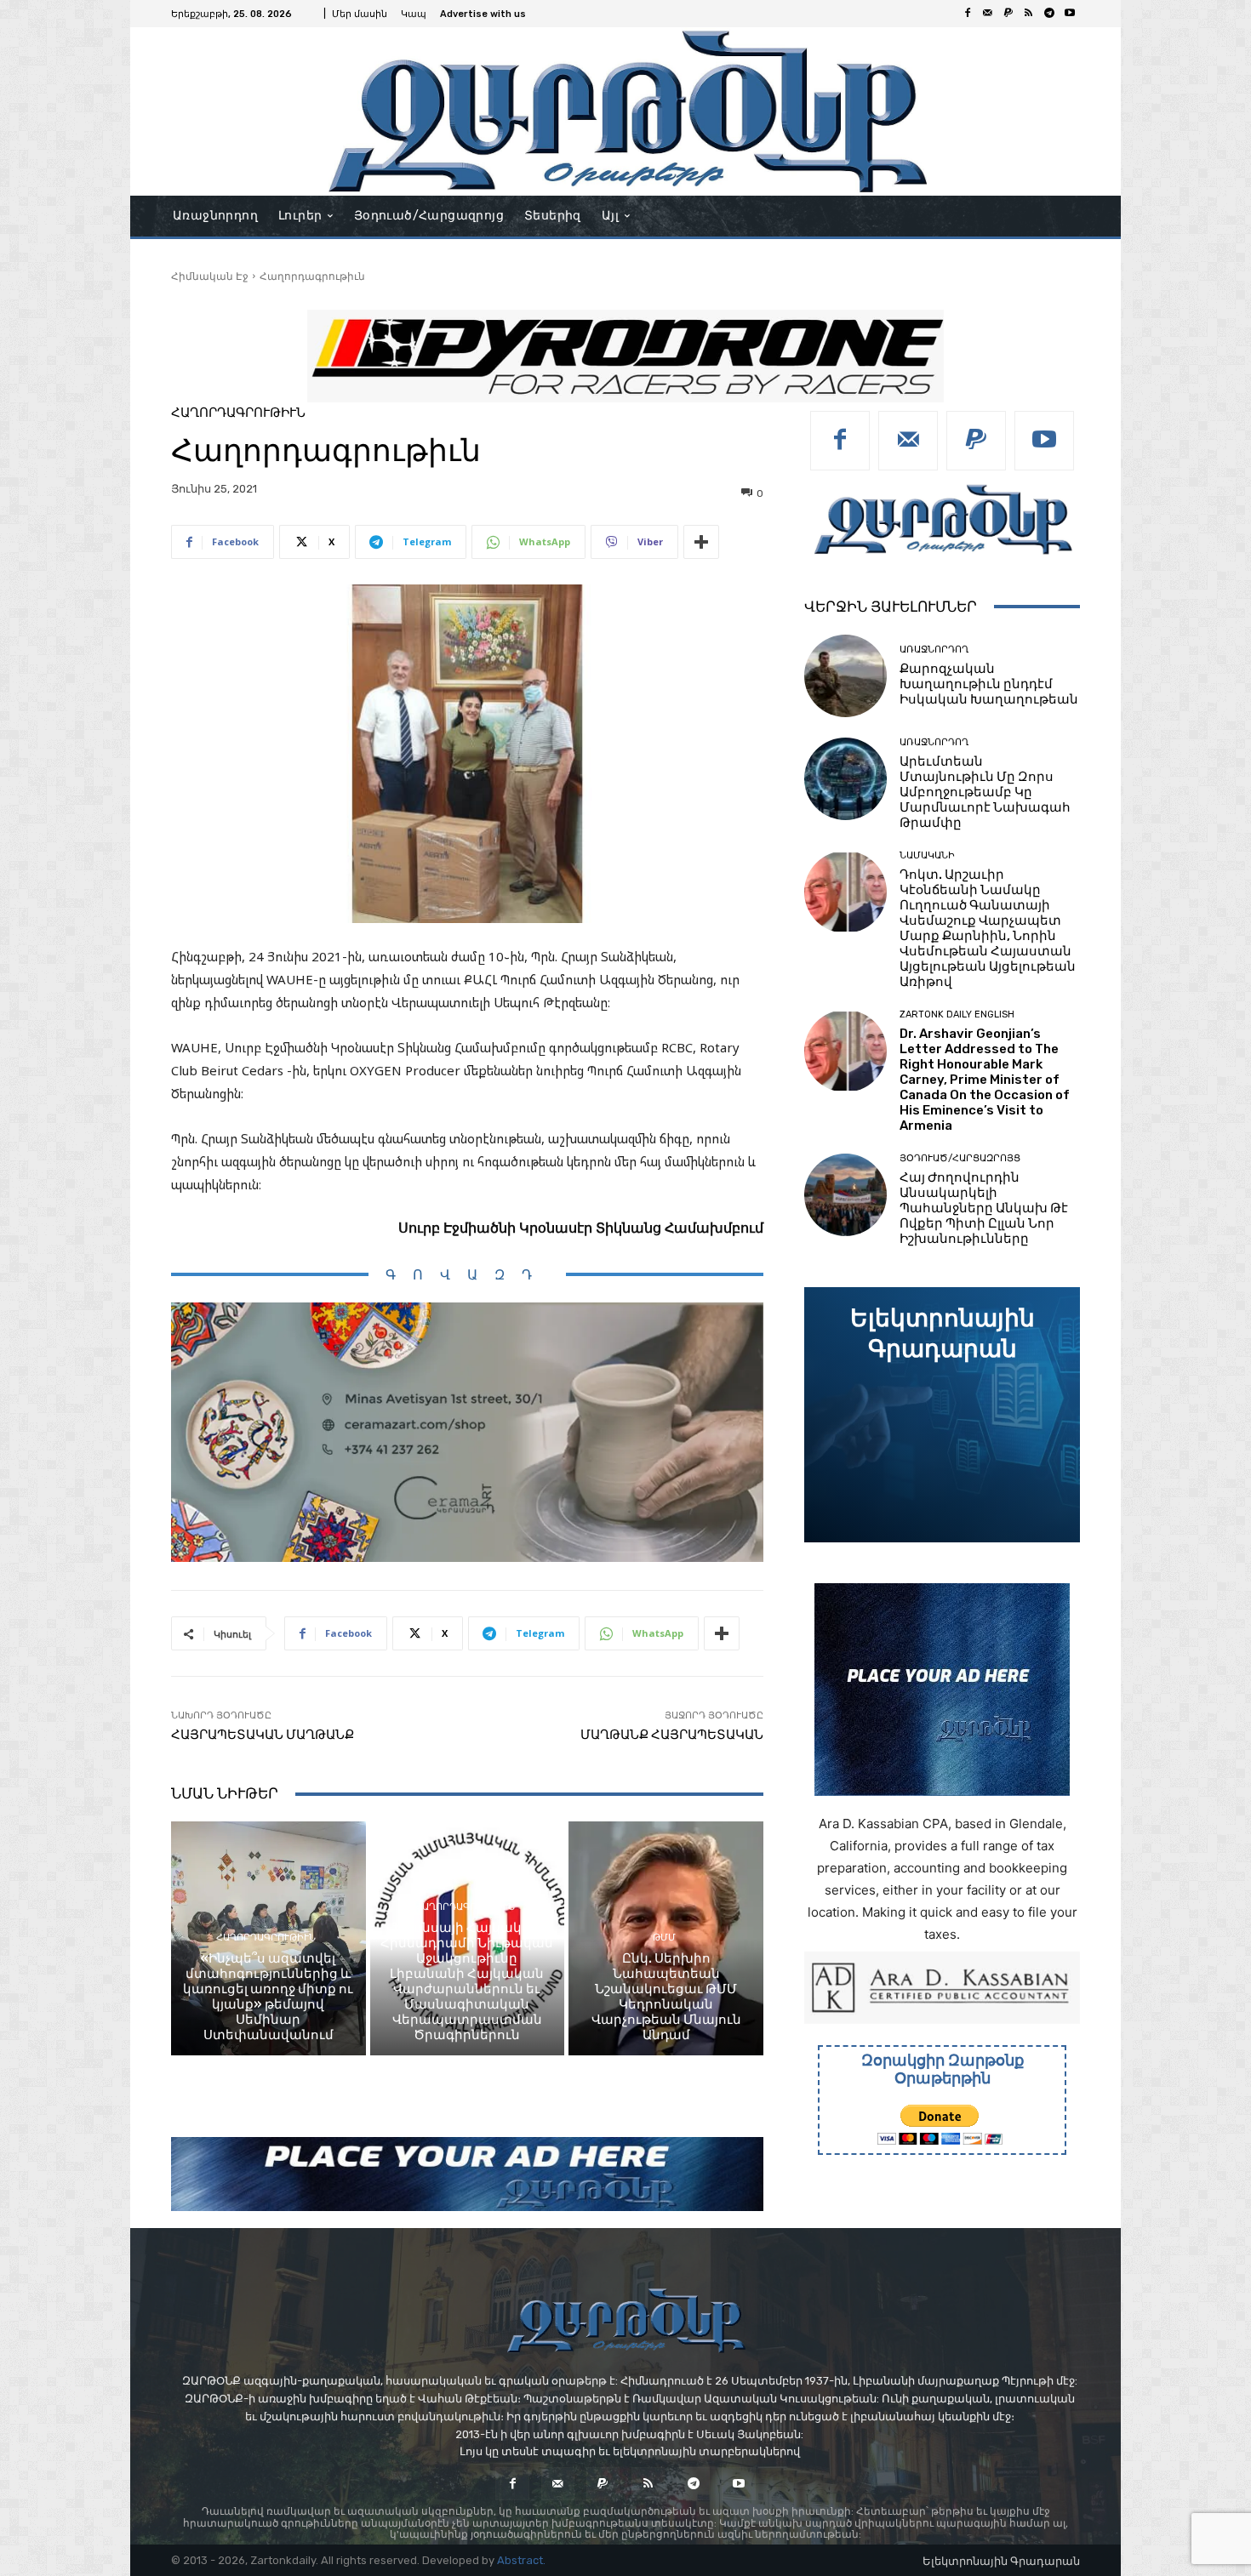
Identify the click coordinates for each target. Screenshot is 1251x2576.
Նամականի (927, 855)
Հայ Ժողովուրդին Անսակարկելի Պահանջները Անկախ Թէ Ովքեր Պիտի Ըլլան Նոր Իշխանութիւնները (984, 1208)
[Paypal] (1008, 14)
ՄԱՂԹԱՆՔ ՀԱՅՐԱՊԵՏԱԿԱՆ (672, 1735)
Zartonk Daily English (957, 1014)
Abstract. (521, 2560)
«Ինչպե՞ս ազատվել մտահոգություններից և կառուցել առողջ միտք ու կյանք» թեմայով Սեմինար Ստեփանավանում (268, 1997)
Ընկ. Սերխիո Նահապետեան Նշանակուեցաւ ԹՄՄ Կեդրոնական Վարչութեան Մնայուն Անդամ (666, 1997)
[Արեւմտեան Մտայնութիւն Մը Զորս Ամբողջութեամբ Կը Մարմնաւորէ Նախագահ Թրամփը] (845, 779)
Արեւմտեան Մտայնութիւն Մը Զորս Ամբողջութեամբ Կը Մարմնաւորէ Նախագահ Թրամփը (985, 792)
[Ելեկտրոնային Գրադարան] (942, 1415)
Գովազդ (467, 1275)
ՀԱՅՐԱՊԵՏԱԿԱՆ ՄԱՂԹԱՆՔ (263, 1735)
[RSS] (1029, 14)
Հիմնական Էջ (210, 276)
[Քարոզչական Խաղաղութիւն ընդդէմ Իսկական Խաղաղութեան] (845, 676)
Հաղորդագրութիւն (312, 276)
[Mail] (988, 14)
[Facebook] (968, 14)
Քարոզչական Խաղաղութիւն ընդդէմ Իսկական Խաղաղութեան (989, 684)
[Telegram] (1049, 14)
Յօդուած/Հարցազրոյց (960, 1158)
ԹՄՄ (664, 1938)
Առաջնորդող (934, 650)
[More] (701, 542)
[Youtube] (1070, 14)
